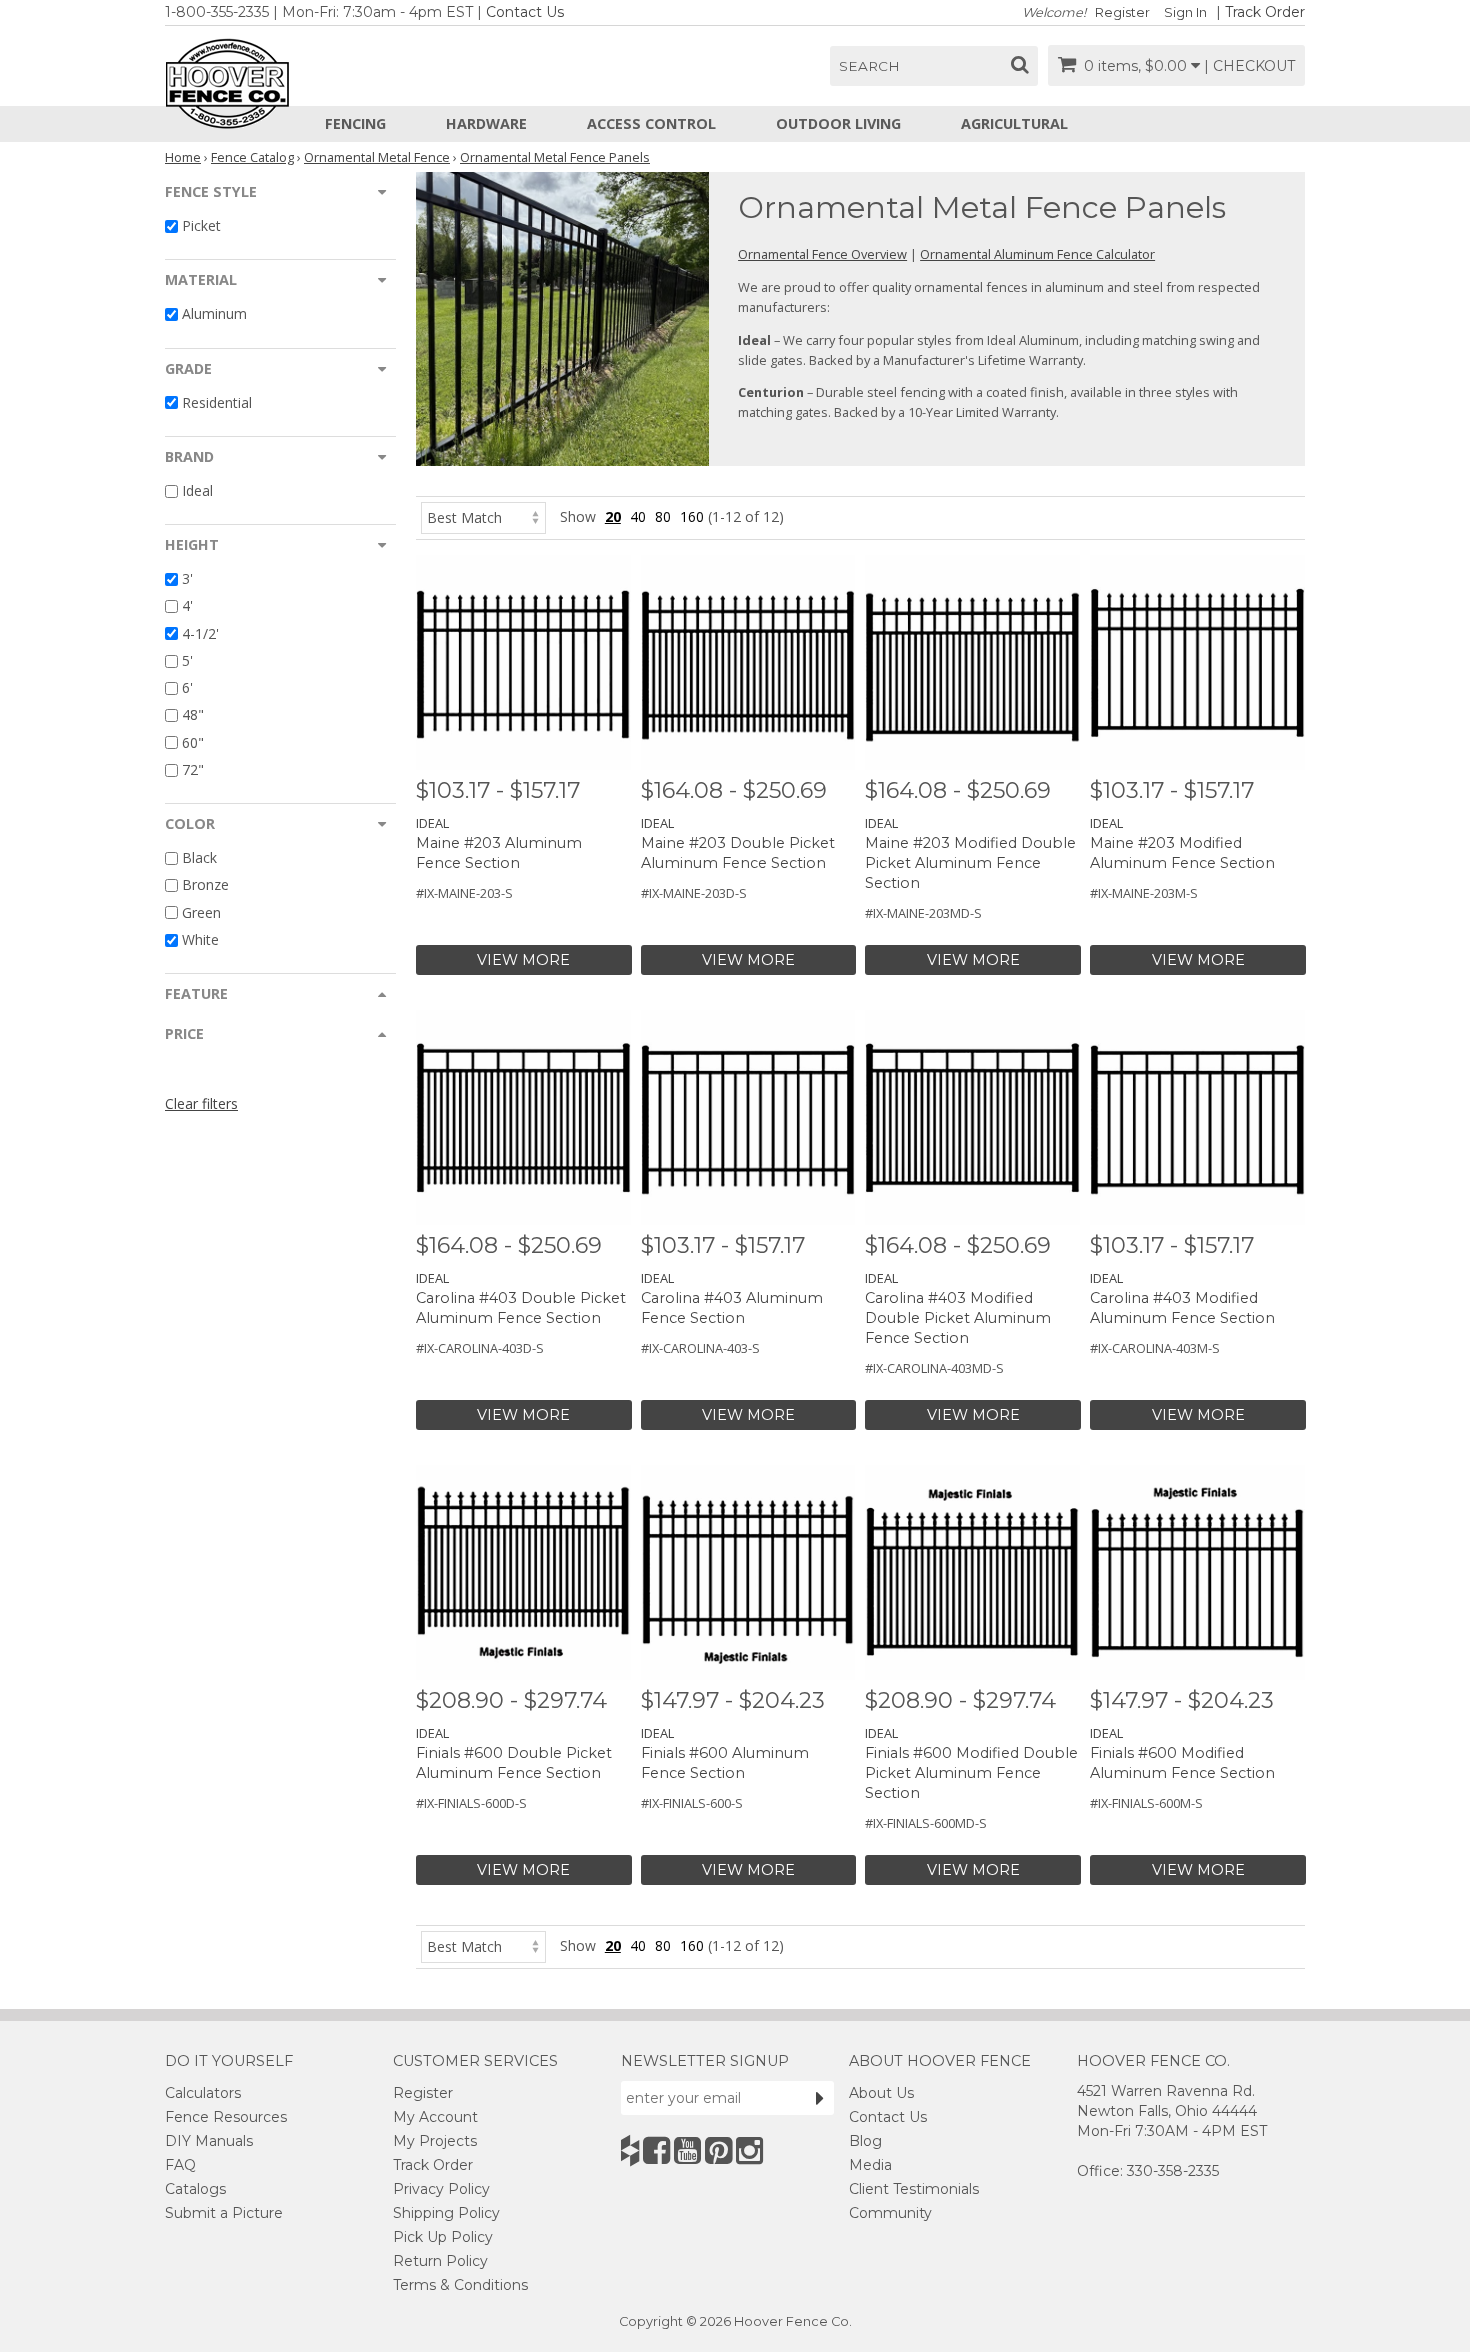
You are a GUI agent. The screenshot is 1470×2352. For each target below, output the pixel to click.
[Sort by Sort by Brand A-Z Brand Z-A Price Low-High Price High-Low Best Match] (483, 516)
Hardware (486, 123)
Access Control (651, 123)
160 (692, 516)
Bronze (205, 885)
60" (193, 742)
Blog (865, 2141)
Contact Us (525, 12)
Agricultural (1014, 123)
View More (523, 960)
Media (870, 2165)
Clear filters (201, 1103)
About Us (881, 2093)
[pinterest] (718, 2150)
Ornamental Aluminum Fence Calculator (1037, 254)
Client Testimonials (914, 2189)
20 (613, 516)
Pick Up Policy (443, 2237)
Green (201, 912)
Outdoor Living (838, 123)
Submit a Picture (224, 2213)
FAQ (180, 2165)
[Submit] (820, 2098)
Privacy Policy (441, 2189)
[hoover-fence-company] (630, 2150)
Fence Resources (226, 2117)
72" (193, 769)
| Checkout (1249, 66)
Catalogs (195, 2189)
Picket (201, 225)
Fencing (355, 123)
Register (1122, 12)
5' (187, 660)
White (200, 939)
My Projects (435, 2141)
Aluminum (214, 314)
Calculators (203, 2093)
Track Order (1265, 12)
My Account (435, 2117)
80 (663, 516)
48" (193, 715)
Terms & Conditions (460, 2285)
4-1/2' (200, 633)
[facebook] (656, 2150)
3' (187, 578)
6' (187, 687)
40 (638, 516)
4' (187, 606)
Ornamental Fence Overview (822, 254)
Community (890, 2213)
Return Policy (440, 2261)
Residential (217, 402)
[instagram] (749, 2150)
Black (199, 857)
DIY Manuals (209, 2141)
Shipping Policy (446, 2213)
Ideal (197, 490)
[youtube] (687, 2150)
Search (869, 66)
